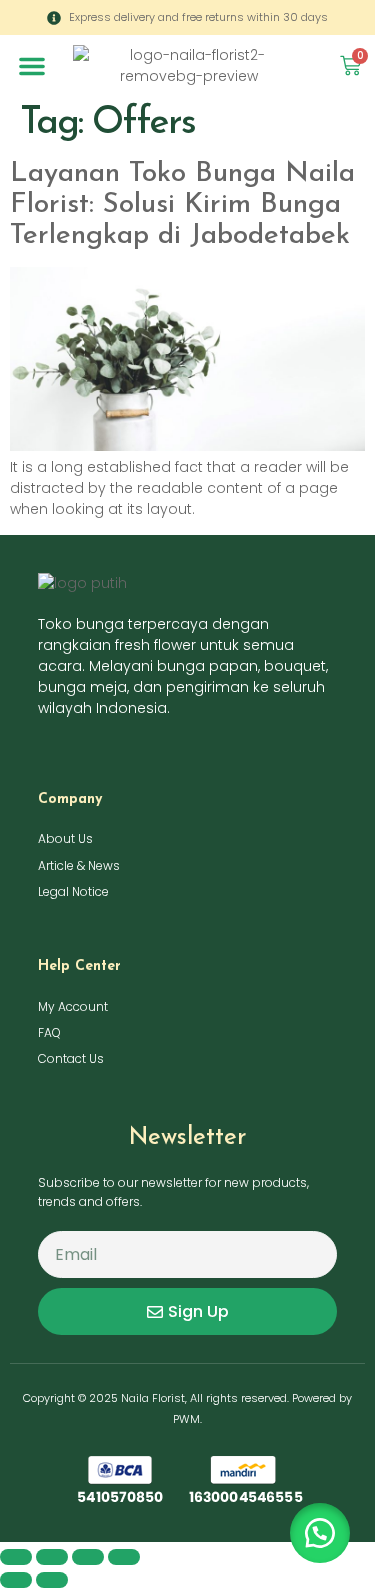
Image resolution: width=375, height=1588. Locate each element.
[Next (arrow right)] (52, 1580)
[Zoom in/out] (16, 1557)
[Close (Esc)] (124, 1557)
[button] (32, 66)
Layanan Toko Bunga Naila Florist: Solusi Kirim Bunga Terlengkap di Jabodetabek (182, 205)
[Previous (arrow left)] (16, 1580)
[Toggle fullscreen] (52, 1557)
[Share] (88, 1557)
